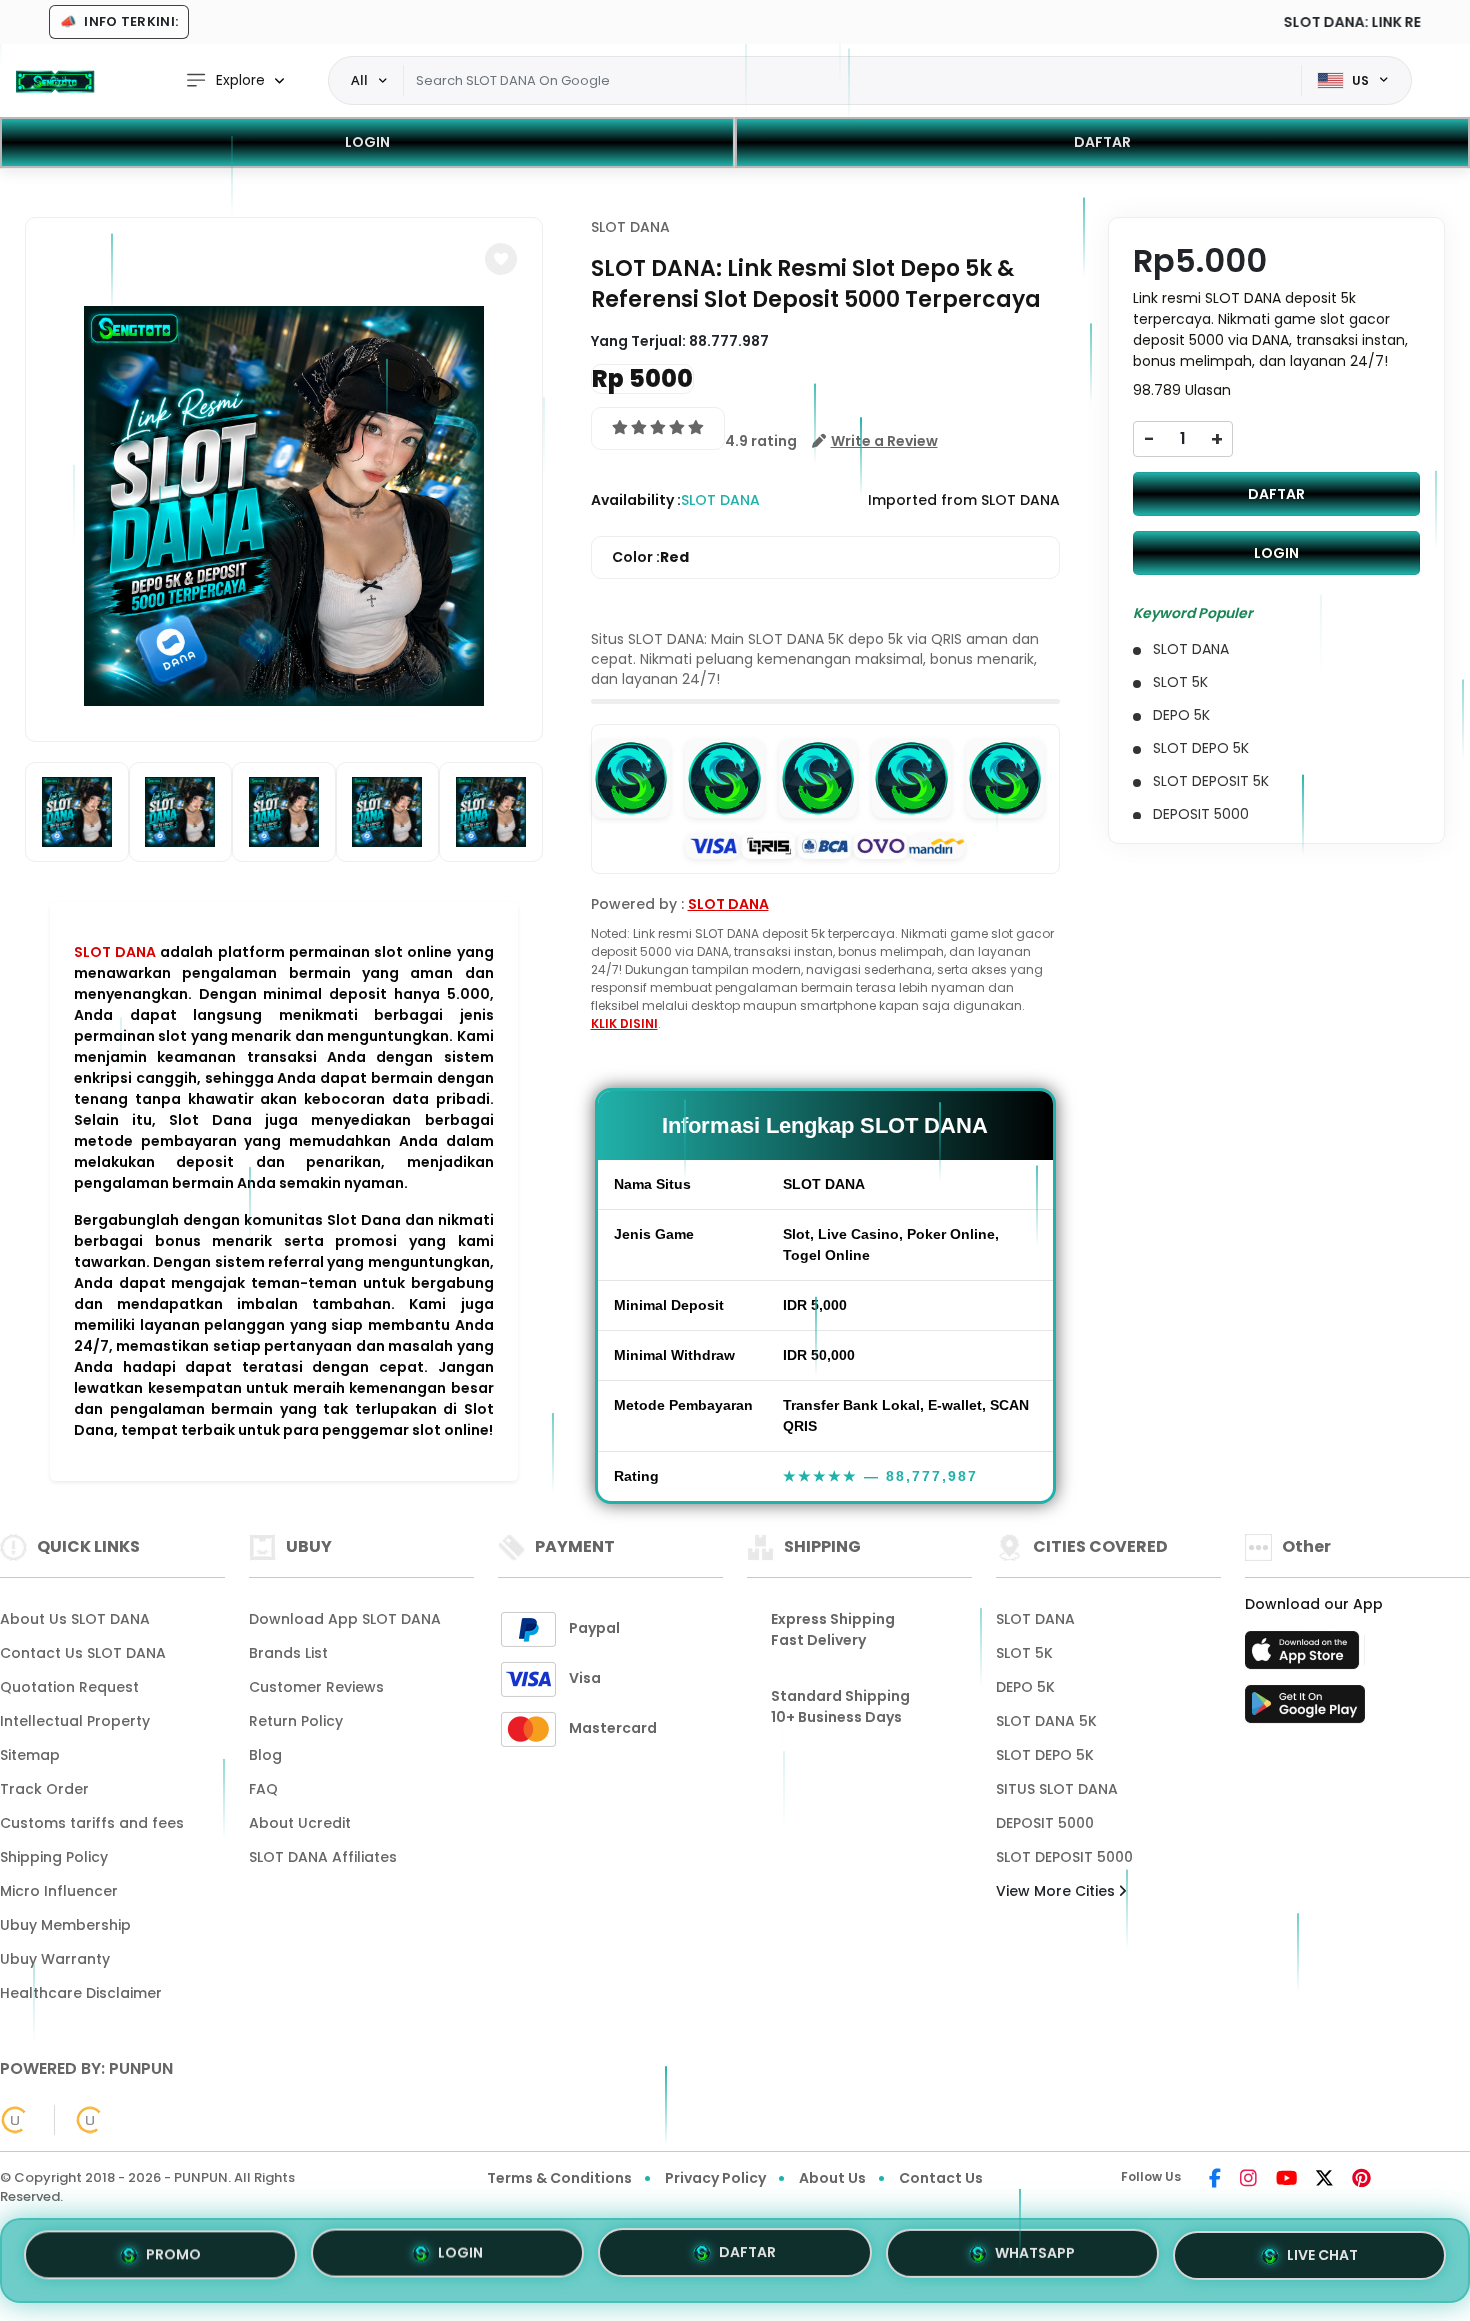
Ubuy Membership (65, 1925)
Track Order (44, 1789)
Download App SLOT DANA (345, 1619)
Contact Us (941, 2178)
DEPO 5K (1025, 1687)
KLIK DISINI (624, 1023)
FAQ (263, 1789)
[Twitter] (1324, 2180)
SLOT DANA (115, 952)
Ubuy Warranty (55, 1959)
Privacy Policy (715, 2178)
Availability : (636, 500)
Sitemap (30, 1755)
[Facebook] (1215, 2180)
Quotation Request (69, 1687)
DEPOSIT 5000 (1045, 1823)
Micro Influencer (59, 1891)
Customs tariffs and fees (92, 1823)
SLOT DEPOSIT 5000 (1064, 1857)
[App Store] (1305, 1656)
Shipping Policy (54, 1857)
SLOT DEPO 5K (1045, 1755)
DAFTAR (1102, 142)
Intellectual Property (75, 1721)
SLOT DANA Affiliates (323, 1857)
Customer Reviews (316, 1687)
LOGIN (367, 142)
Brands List (288, 1653)
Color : (650, 557)
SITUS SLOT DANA (1057, 1789)
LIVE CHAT (1322, 2254)
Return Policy (296, 1721)
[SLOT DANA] (55, 81)
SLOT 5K (1024, 1653)
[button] (501, 259)
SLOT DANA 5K (1046, 1721)
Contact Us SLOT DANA (83, 1653)
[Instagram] (1248, 2180)
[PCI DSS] (15, 2120)
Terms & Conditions (559, 2178)
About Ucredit (300, 1823)
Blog (265, 1755)
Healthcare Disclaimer (81, 1993)
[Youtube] (1286, 2180)
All (359, 80)
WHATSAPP (1035, 2257)
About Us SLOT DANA (75, 1619)
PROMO (173, 2260)
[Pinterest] (1361, 2180)
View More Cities (1057, 1891)
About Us (832, 2178)
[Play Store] (1305, 1710)
